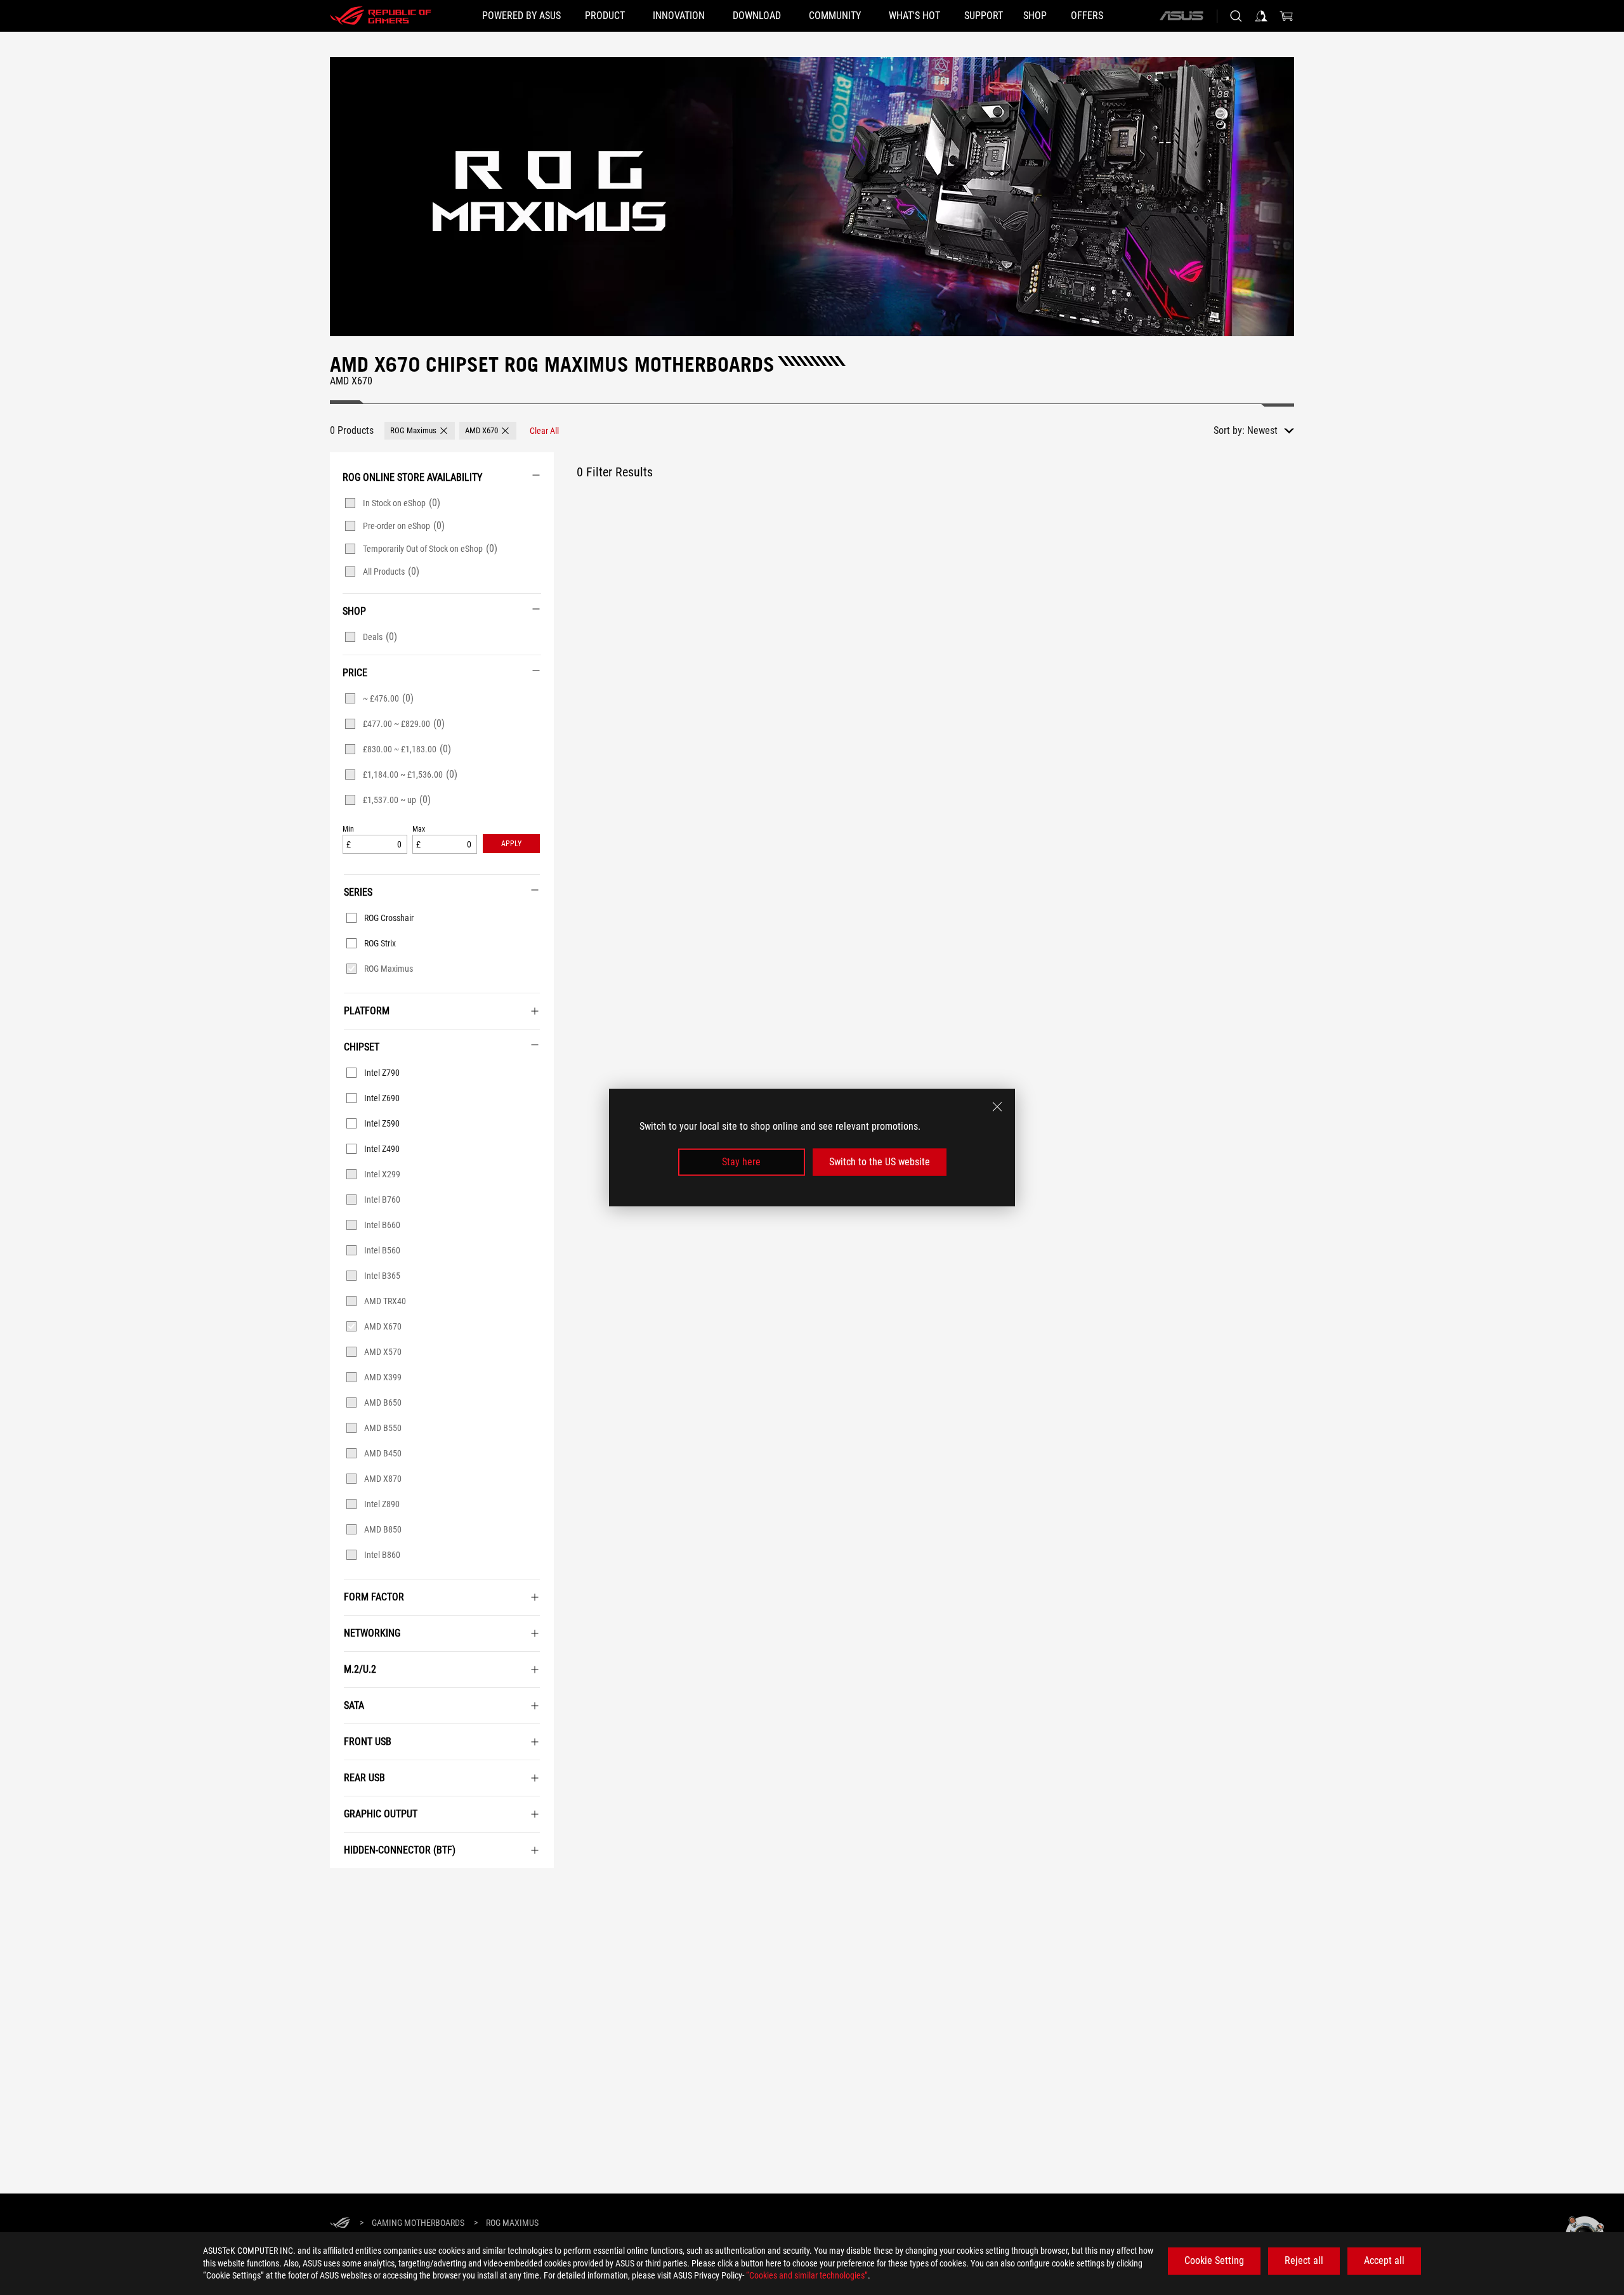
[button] (420, 431)
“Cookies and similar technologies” (807, 2275)
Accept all (1384, 2260)
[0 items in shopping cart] (1287, 16)
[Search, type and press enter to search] (1236, 16)
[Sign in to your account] (1261, 16)
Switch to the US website (880, 1162)
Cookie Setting (1214, 2260)
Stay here (741, 1162)
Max (419, 829)
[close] (997, 1107)
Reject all (1304, 2260)
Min (348, 829)
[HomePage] (340, 2224)
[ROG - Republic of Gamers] (381, 16)
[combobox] (1271, 431)
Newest (1262, 430)
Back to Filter (344, 1887)
